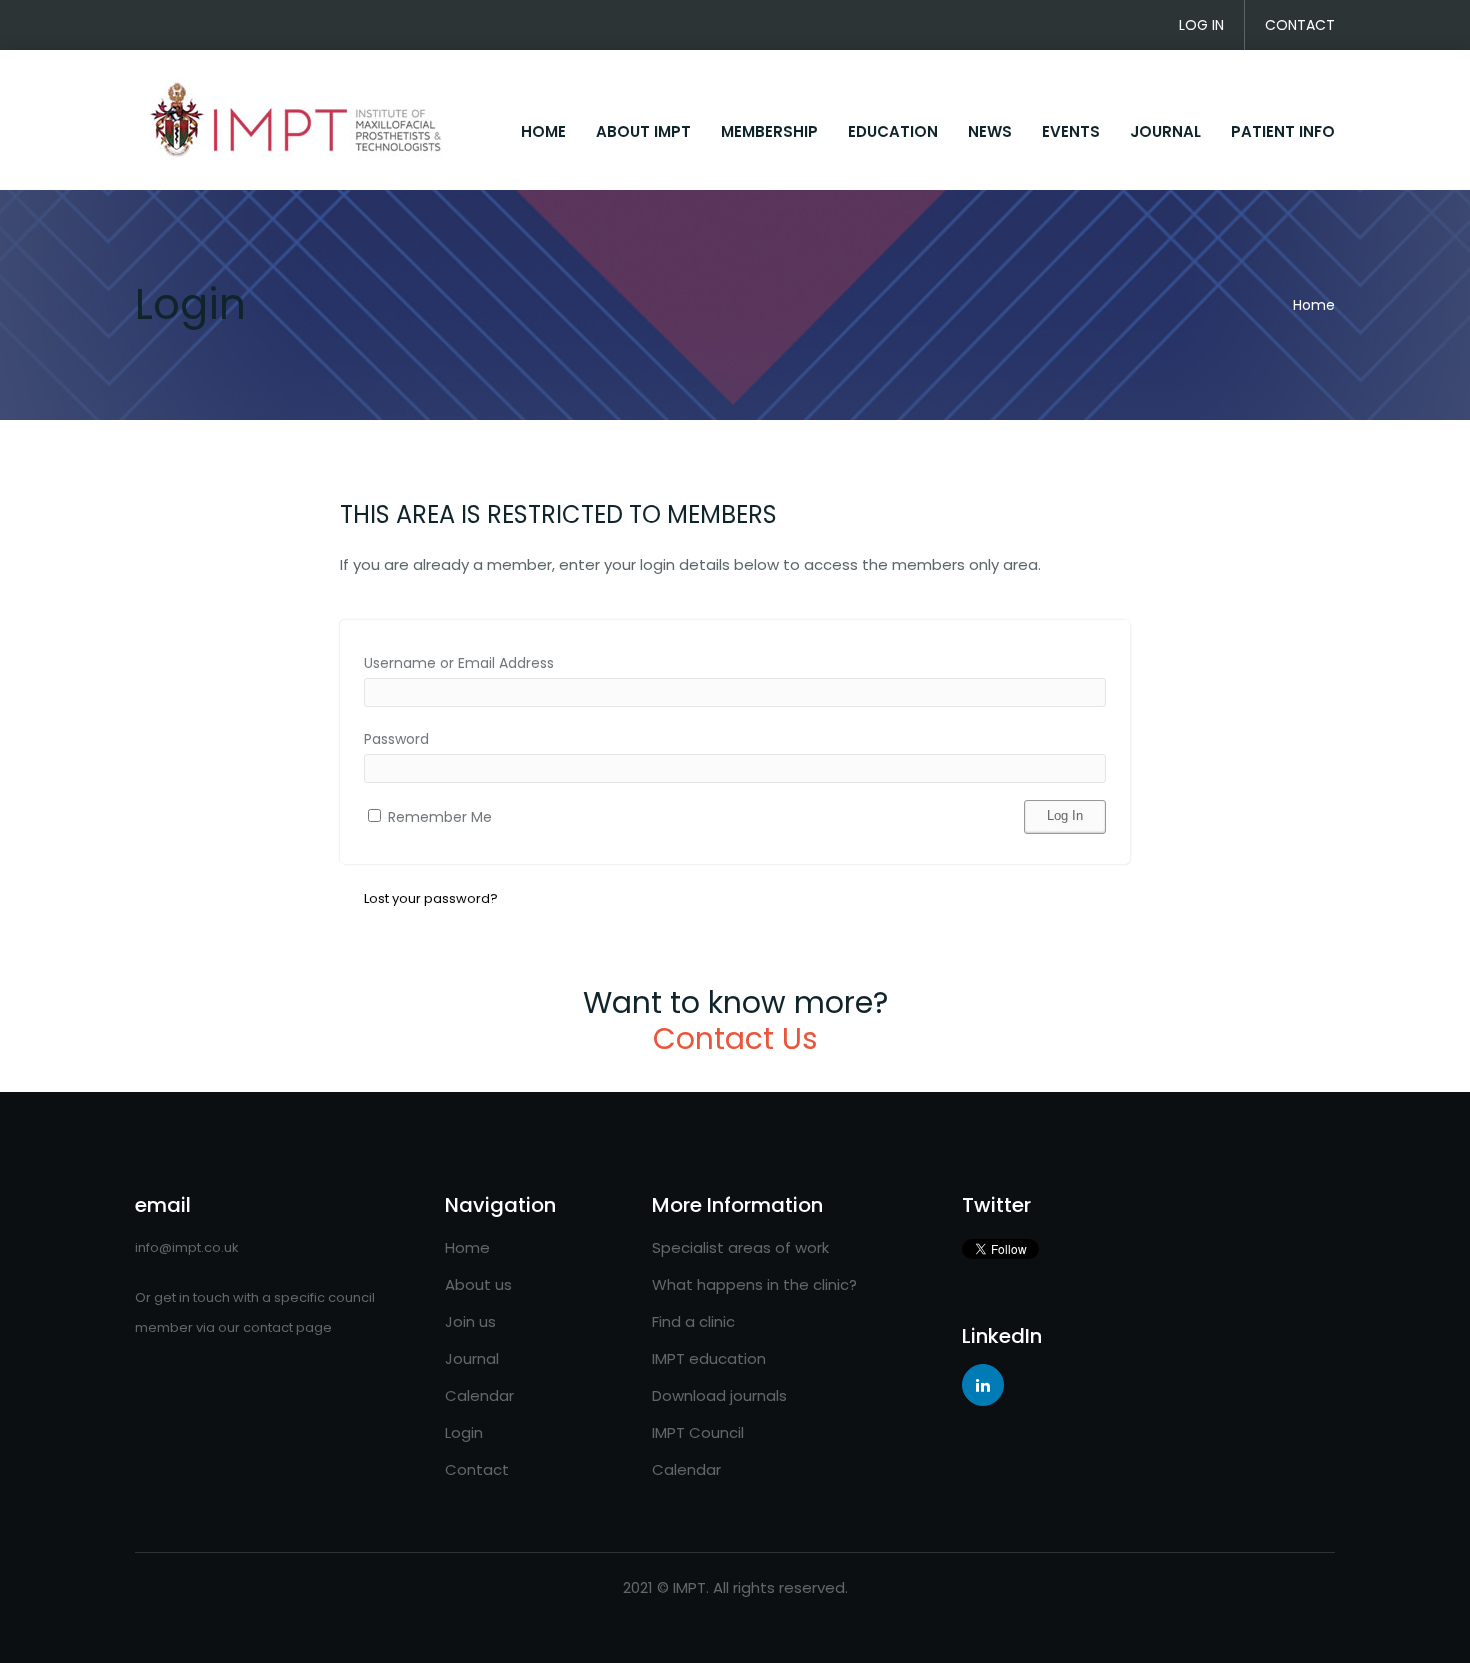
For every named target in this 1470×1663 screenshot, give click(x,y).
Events (1071, 131)
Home (1314, 305)
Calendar (479, 1395)
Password (396, 739)
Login (464, 1432)
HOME (543, 131)
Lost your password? (431, 898)
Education (893, 131)
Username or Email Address (459, 663)
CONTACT (1300, 25)
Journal (1165, 131)
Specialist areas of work (740, 1247)
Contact (477, 1469)
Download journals (719, 1395)
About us (478, 1284)
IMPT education (709, 1358)
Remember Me (438, 817)
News (990, 131)
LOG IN (1201, 25)
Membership (769, 131)
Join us (470, 1321)
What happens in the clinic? (754, 1284)
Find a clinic (693, 1321)
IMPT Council (698, 1432)
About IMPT (643, 131)
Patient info (1283, 131)
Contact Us (735, 1038)
